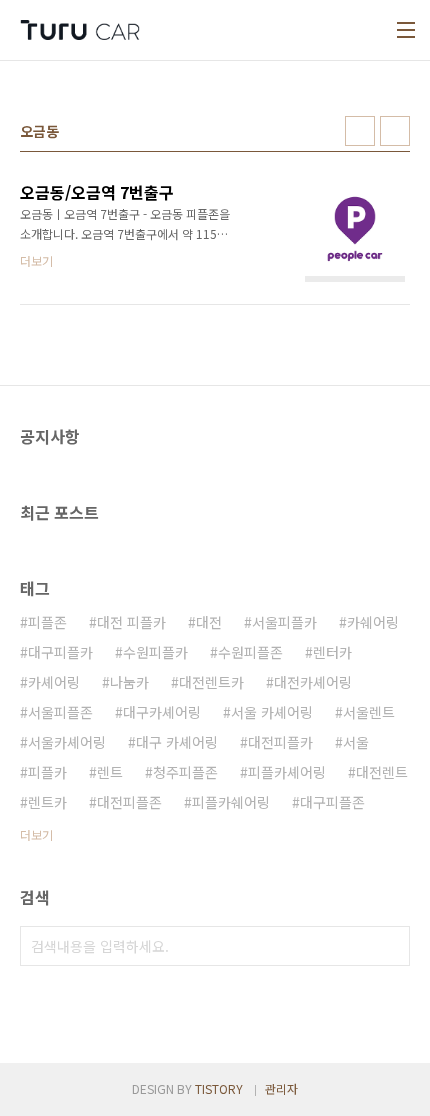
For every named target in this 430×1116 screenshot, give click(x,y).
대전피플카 (280, 742)
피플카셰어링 (287, 772)
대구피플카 (60, 652)
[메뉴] (406, 30)
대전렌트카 (211, 682)
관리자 (281, 1088)
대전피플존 (129, 802)
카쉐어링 (373, 622)
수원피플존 (250, 652)
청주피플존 (185, 772)
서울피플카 (284, 622)
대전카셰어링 (313, 682)
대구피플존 (332, 802)
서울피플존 (60, 712)
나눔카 (129, 682)
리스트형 (395, 131)
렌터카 (332, 652)
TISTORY (219, 1088)
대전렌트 (382, 772)
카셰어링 (54, 682)
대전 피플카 (131, 622)
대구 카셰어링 (177, 742)
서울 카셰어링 (272, 712)
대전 (209, 622)
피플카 (47, 772)
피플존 (47, 622)
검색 (390, 946)
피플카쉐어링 (231, 802)
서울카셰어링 (67, 742)
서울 (356, 742)
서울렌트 (369, 712)
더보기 (36, 834)
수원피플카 (155, 652)
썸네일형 (360, 131)
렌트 (110, 772)
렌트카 (47, 802)
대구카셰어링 (162, 712)
